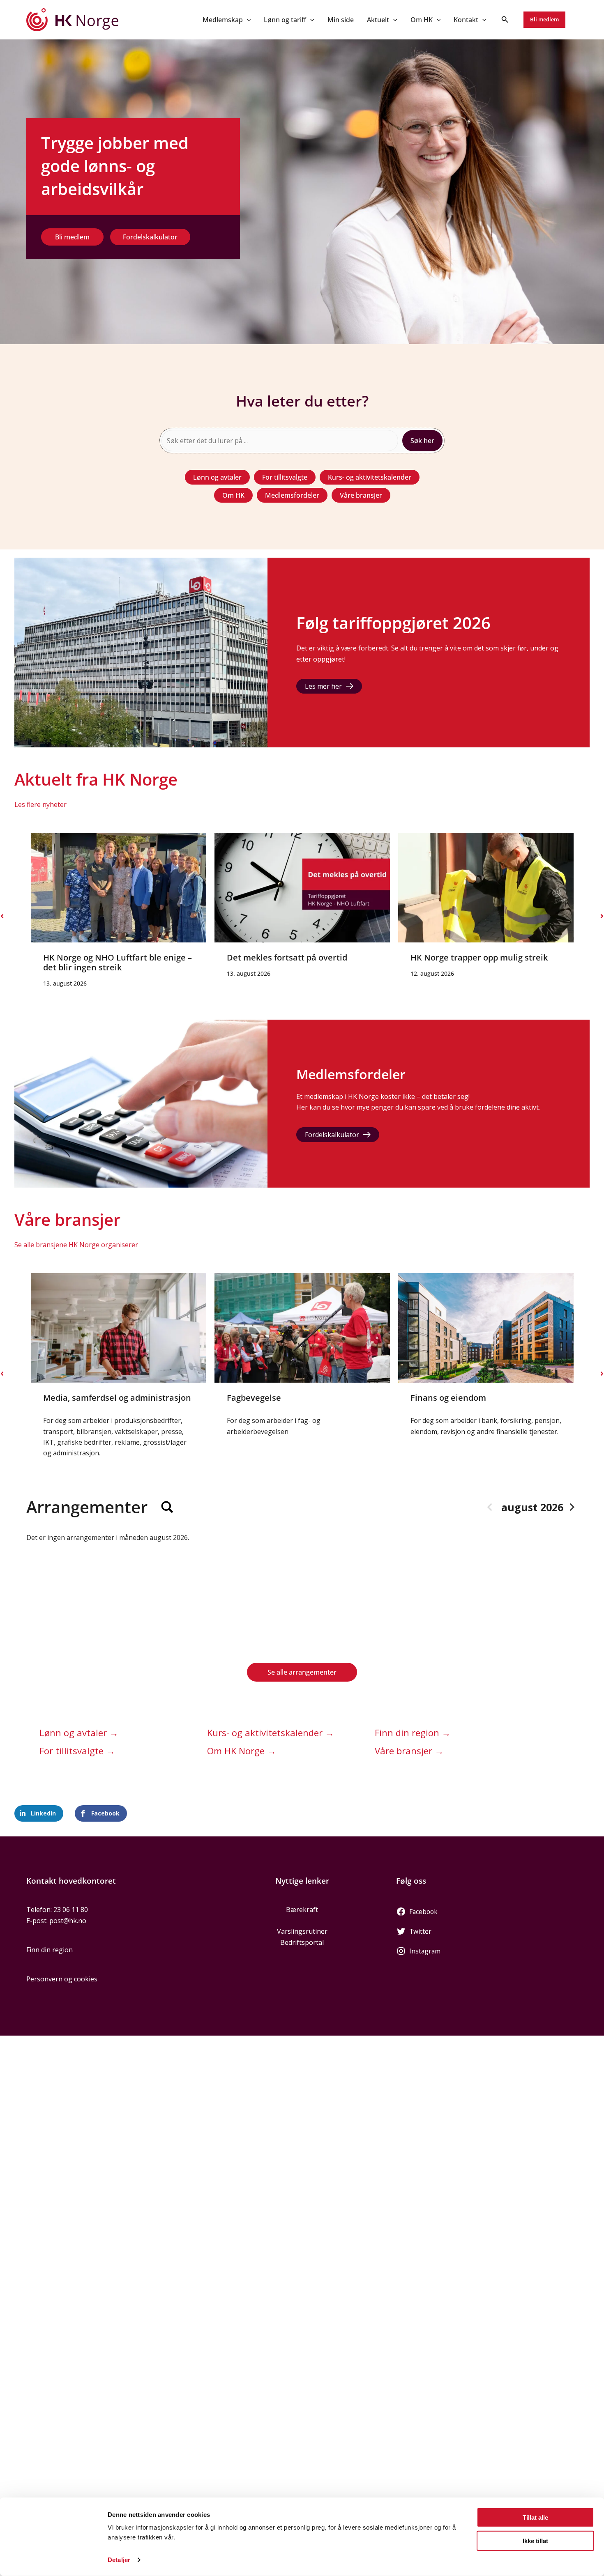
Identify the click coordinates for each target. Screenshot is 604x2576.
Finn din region (50, 1950)
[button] (247, 20)
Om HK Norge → (242, 1751)
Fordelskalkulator (332, 1135)
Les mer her (323, 686)
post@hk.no (68, 1921)
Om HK (422, 20)
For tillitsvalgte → (77, 1751)
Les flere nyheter (40, 804)
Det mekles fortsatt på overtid (103, 957)
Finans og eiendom (265, 1398)
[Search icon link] (505, 20)
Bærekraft (302, 1910)
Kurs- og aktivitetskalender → (271, 1733)
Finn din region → (413, 1733)
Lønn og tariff (285, 20)
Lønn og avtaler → (79, 1733)
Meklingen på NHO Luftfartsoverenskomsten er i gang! (481, 962)
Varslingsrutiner (302, 1931)
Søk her (422, 441)
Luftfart (426, 1398)
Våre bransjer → (409, 1751)
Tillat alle (535, 2517)
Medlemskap (223, 20)
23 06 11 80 (71, 1910)
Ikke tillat (535, 2540)
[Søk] (167, 1507)
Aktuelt (378, 20)
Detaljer (119, 2560)
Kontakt (466, 20)
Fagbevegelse (70, 1398)
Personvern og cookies (62, 1979)
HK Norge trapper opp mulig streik (295, 957)
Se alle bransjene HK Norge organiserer (76, 1245)
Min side (341, 20)
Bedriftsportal (302, 1942)
